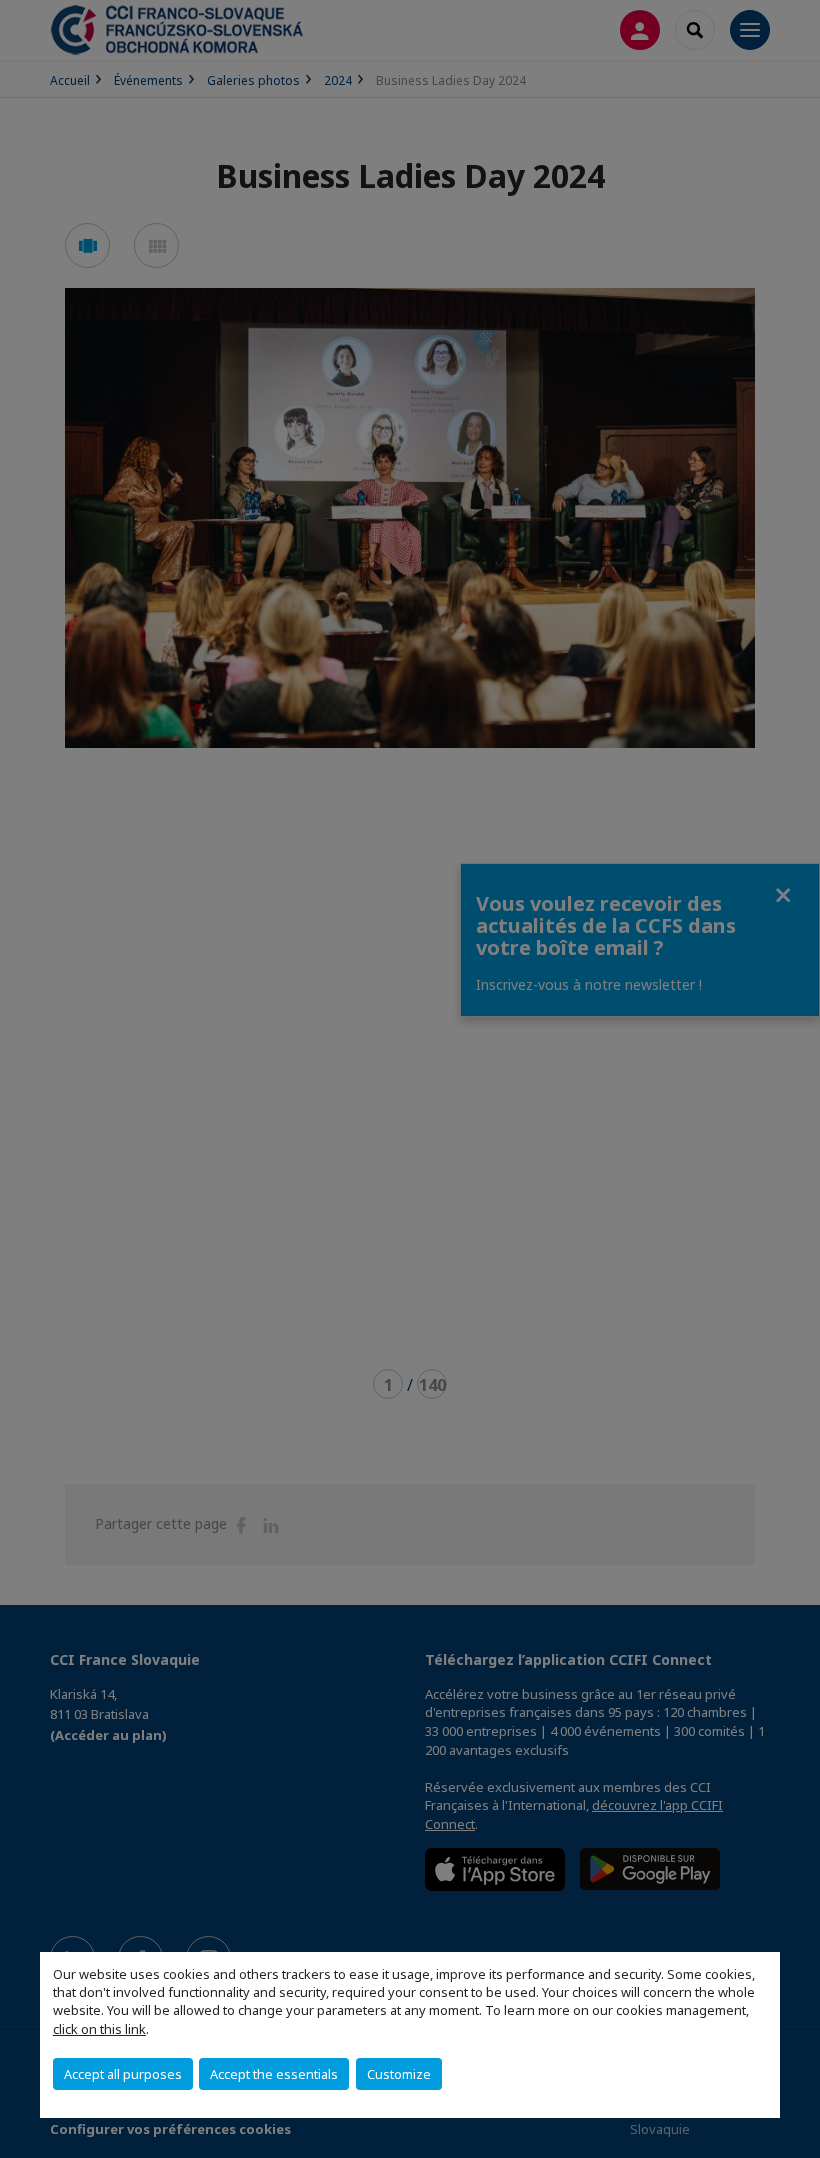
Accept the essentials (274, 2074)
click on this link (99, 2029)
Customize (399, 2074)
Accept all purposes (123, 2074)
